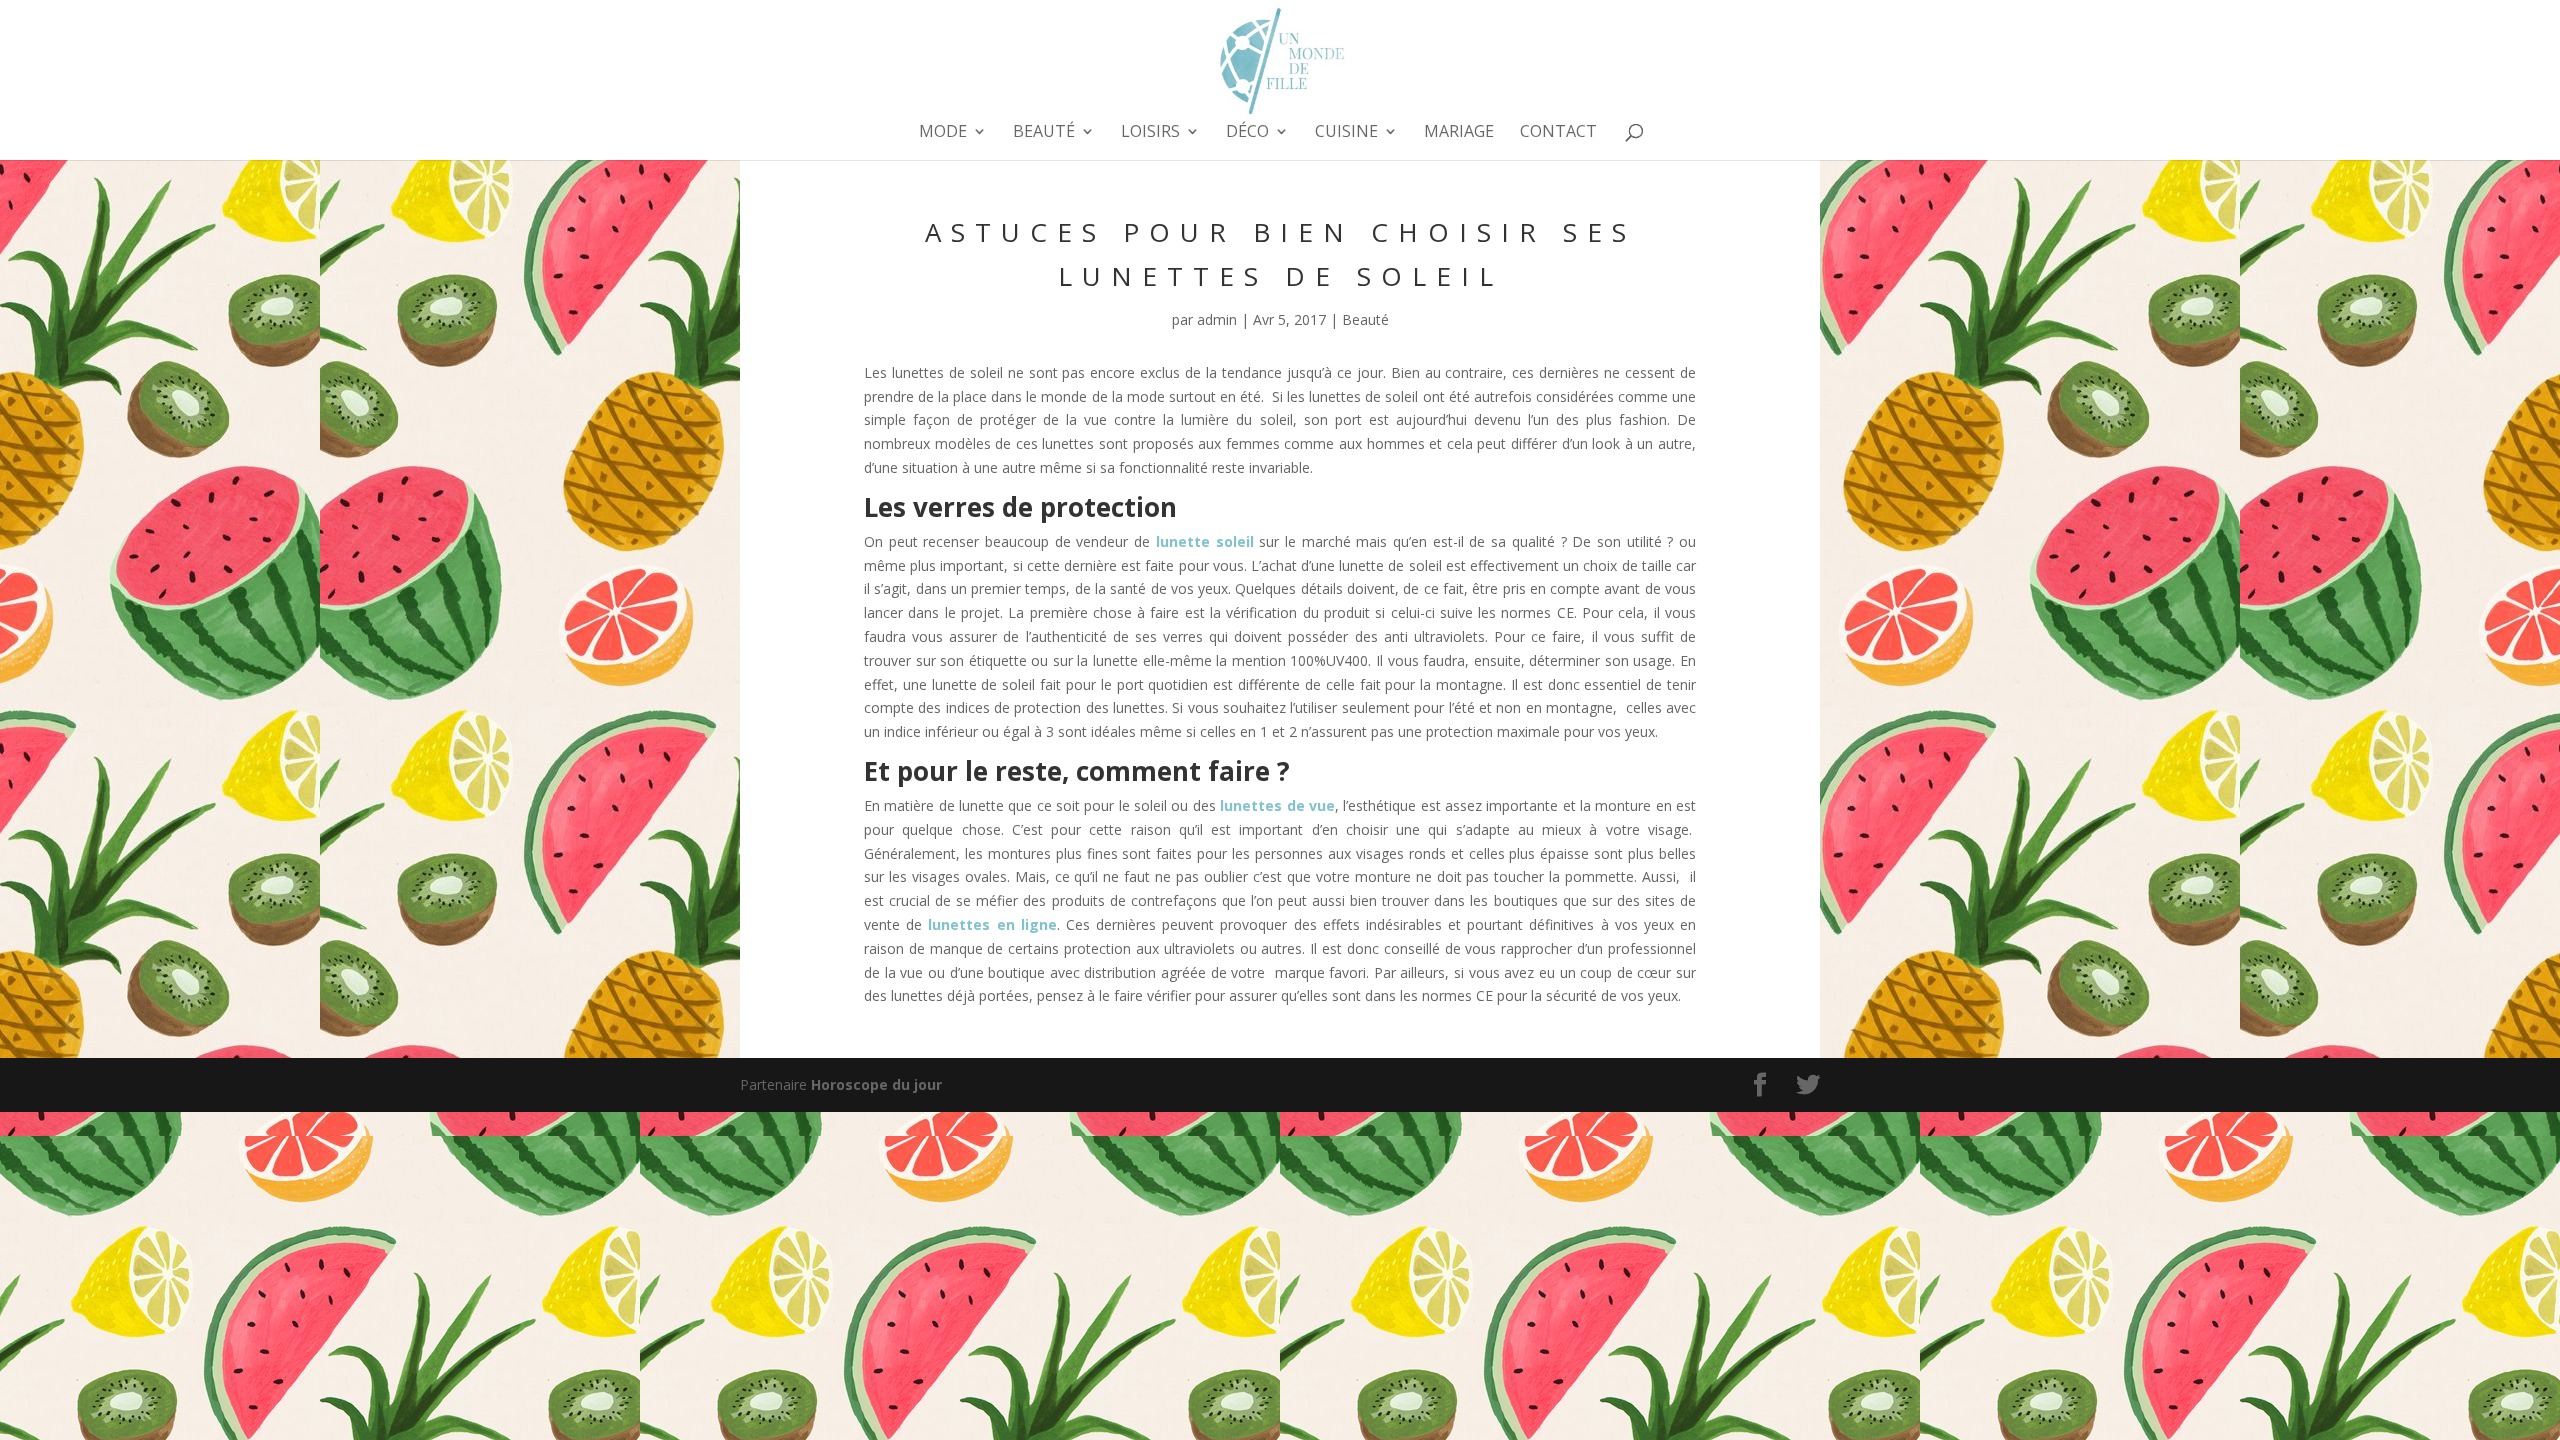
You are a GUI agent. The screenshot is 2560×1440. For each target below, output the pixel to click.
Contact (1558, 133)
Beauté (1044, 133)
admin (1217, 319)
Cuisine (1346, 133)
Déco (1247, 133)
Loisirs (1150, 133)
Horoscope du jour (876, 1084)
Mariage (1459, 133)
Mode (943, 133)
